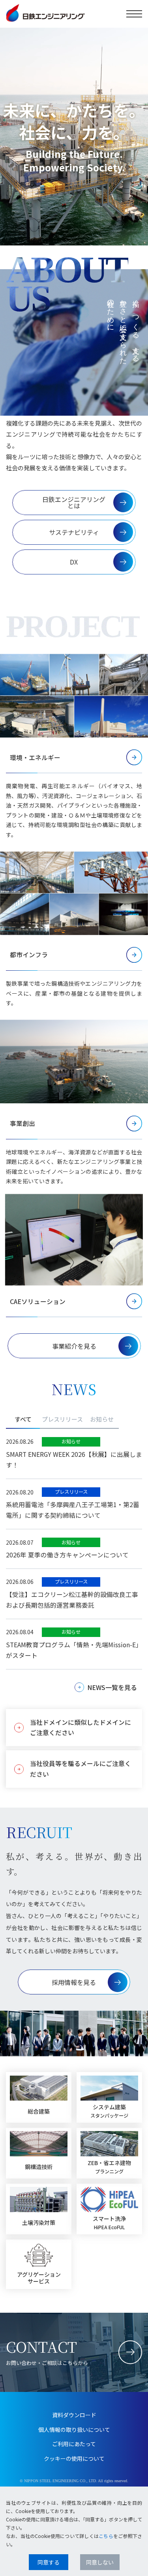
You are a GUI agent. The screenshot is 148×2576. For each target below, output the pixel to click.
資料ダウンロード (74, 2415)
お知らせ (102, 1419)
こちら (106, 2536)
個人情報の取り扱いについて (74, 2430)
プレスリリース (62, 1419)
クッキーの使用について (74, 2458)
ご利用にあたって (74, 2444)
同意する (49, 2562)
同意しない (100, 2562)
